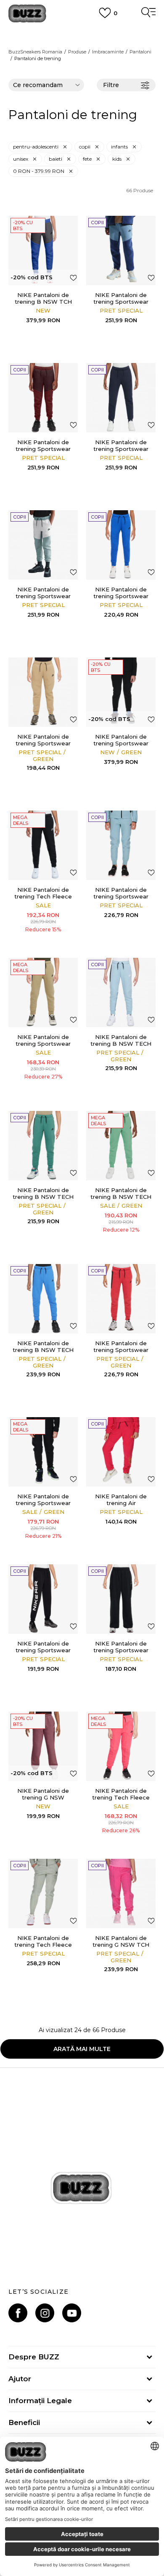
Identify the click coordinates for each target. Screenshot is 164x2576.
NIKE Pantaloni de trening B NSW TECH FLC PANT (121, 1044)
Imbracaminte (108, 52)
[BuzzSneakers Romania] (27, 14)
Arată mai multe (82, 2049)
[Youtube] (72, 2313)
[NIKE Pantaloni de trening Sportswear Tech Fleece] (121, 845)
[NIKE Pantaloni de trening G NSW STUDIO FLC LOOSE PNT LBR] (43, 1746)
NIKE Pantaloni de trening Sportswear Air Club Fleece (43, 1650)
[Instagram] (45, 2313)
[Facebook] (18, 2313)
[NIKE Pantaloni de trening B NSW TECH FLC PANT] (121, 993)
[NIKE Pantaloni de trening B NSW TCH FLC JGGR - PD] (43, 250)
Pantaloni (140, 52)
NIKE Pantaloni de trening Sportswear (121, 298)
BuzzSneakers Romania (35, 52)
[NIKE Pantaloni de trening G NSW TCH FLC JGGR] (121, 1894)
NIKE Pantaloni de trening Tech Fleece (43, 893)
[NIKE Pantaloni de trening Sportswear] (121, 250)
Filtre (111, 85)
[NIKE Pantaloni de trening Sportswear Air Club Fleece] (43, 1599)
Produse (77, 52)
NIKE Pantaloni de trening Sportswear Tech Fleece (121, 896)
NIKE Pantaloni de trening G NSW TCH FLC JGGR (121, 1945)
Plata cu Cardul (82, 32)
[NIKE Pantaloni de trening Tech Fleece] (43, 845)
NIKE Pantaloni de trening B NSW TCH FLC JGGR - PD (43, 302)
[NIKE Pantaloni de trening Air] (121, 1452)
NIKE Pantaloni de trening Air (121, 1500)
